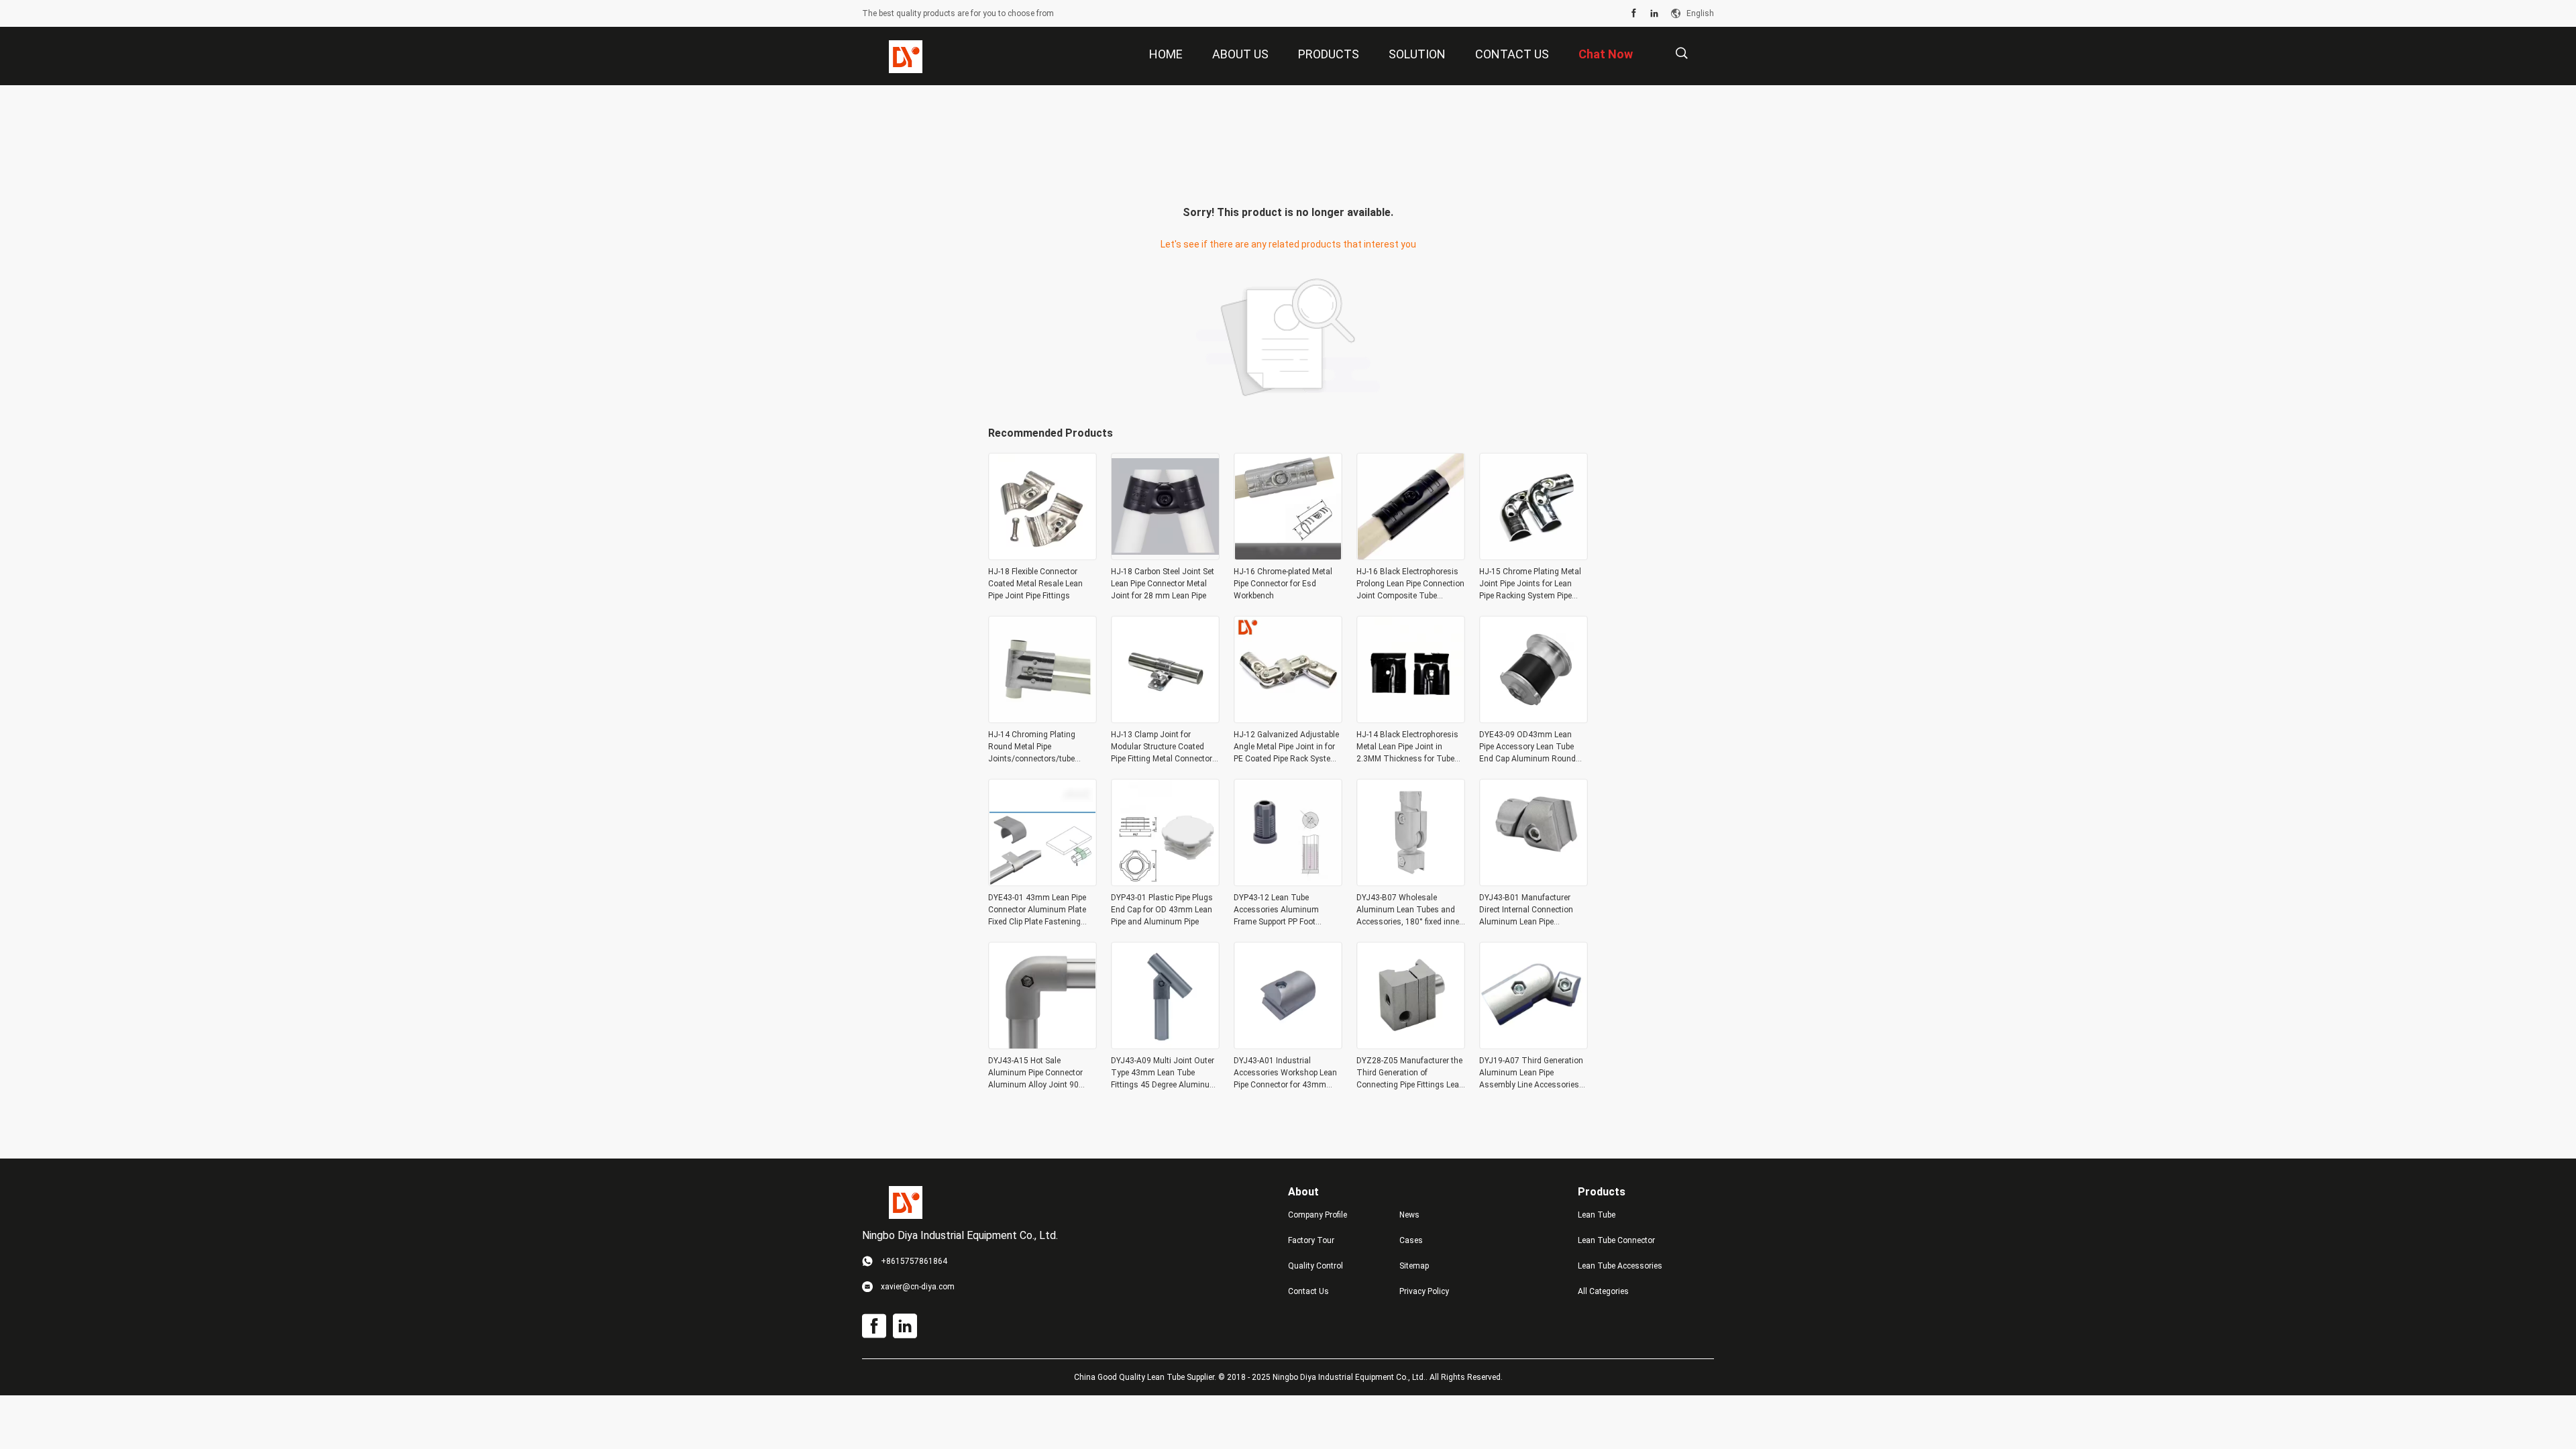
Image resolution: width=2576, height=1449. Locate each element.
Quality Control (1316, 1266)
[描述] (1681, 53)
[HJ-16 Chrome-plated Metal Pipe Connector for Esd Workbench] (1288, 556)
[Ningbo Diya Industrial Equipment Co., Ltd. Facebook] (1634, 13)
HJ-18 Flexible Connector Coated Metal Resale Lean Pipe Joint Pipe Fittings (1035, 584)
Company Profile (1318, 1215)
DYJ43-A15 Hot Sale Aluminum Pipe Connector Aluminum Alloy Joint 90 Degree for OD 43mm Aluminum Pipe (1035, 1073)
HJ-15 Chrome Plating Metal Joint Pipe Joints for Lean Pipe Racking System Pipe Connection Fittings (1530, 584)
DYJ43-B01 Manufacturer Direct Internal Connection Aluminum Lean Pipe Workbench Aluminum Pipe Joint (1528, 910)
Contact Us (1308, 1291)
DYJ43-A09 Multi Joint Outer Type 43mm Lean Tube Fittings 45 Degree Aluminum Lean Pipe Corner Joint (1164, 1073)
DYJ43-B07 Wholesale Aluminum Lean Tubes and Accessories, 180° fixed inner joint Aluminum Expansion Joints (1409, 910)
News (1409, 1215)
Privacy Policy (1424, 1291)
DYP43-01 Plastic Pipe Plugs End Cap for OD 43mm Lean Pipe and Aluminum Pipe (1162, 910)
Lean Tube (1597, 1215)
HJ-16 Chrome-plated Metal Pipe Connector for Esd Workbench (1283, 584)
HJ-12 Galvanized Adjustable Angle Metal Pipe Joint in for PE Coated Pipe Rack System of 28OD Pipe (1286, 747)
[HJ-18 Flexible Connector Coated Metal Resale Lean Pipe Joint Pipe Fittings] (1042, 556)
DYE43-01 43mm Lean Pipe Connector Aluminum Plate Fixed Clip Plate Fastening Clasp (1037, 910)
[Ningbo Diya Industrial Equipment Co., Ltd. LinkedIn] (1654, 13)
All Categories (1603, 1291)
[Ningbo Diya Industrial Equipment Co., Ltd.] (906, 56)
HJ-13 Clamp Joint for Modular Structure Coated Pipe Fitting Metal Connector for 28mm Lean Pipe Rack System (1162, 747)
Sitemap (1414, 1266)
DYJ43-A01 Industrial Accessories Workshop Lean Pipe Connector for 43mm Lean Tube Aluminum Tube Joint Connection (1285, 1073)
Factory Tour (1311, 1240)
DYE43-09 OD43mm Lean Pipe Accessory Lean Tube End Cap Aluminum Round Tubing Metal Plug (1527, 747)
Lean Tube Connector (1616, 1240)
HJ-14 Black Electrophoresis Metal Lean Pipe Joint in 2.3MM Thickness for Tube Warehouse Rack (1407, 747)
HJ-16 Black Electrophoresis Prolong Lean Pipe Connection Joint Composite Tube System (1410, 584)
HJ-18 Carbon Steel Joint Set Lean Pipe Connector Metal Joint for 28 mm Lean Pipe (1163, 584)
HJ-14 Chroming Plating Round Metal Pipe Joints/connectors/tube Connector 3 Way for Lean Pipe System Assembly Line (1038, 747)
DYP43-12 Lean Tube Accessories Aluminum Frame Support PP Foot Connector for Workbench (1280, 910)
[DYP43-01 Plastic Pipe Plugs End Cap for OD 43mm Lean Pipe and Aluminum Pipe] (1165, 882)
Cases (1411, 1240)
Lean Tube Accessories (1620, 1266)
